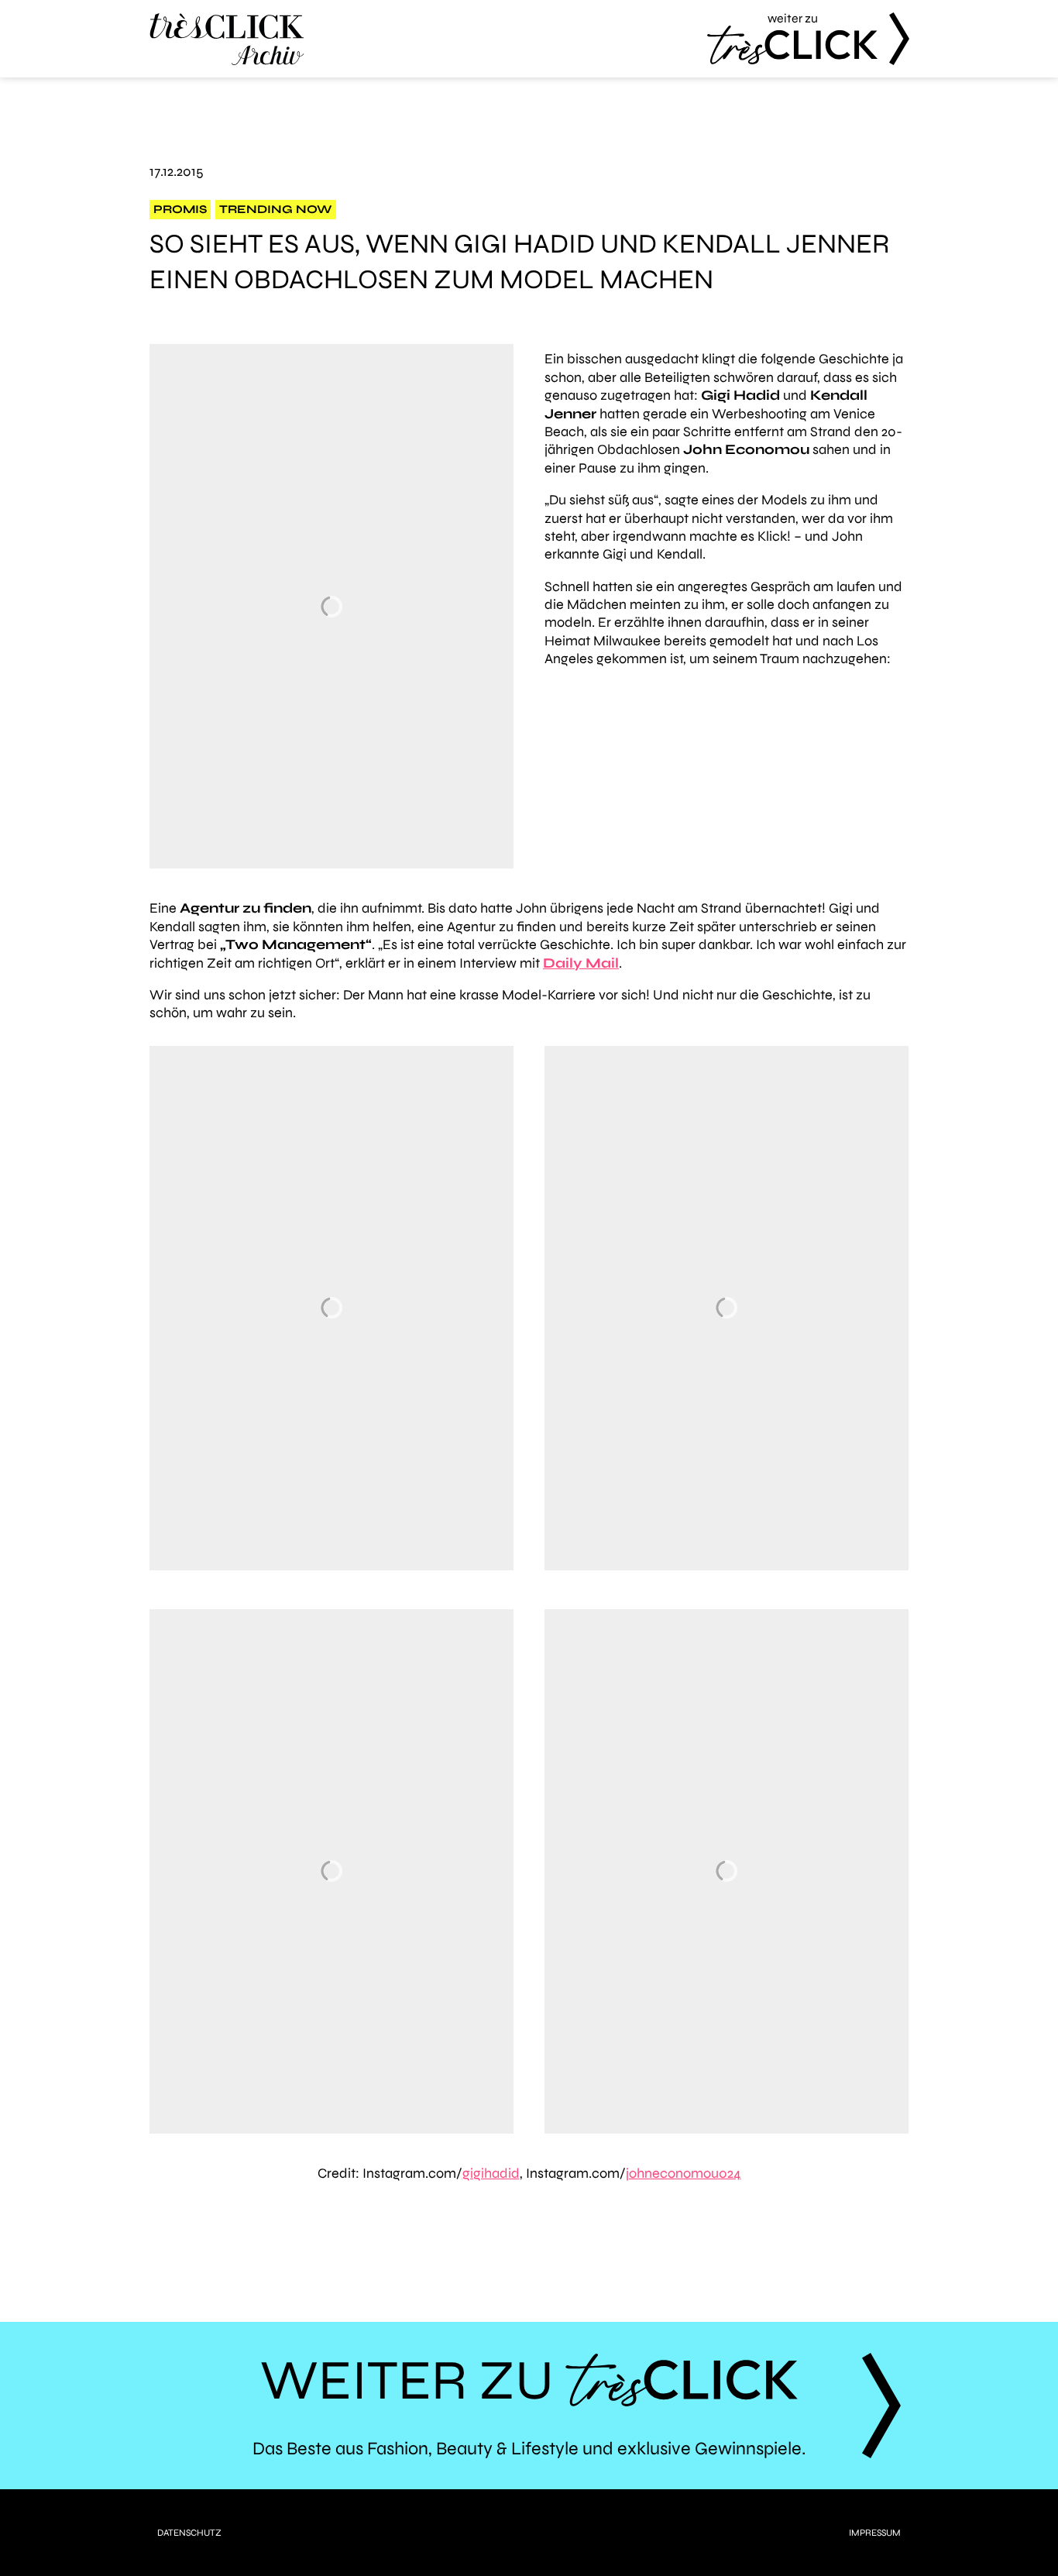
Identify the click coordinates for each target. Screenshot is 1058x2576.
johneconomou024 (684, 2173)
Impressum (875, 2533)
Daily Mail (581, 963)
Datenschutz (189, 2533)
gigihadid (491, 2173)
